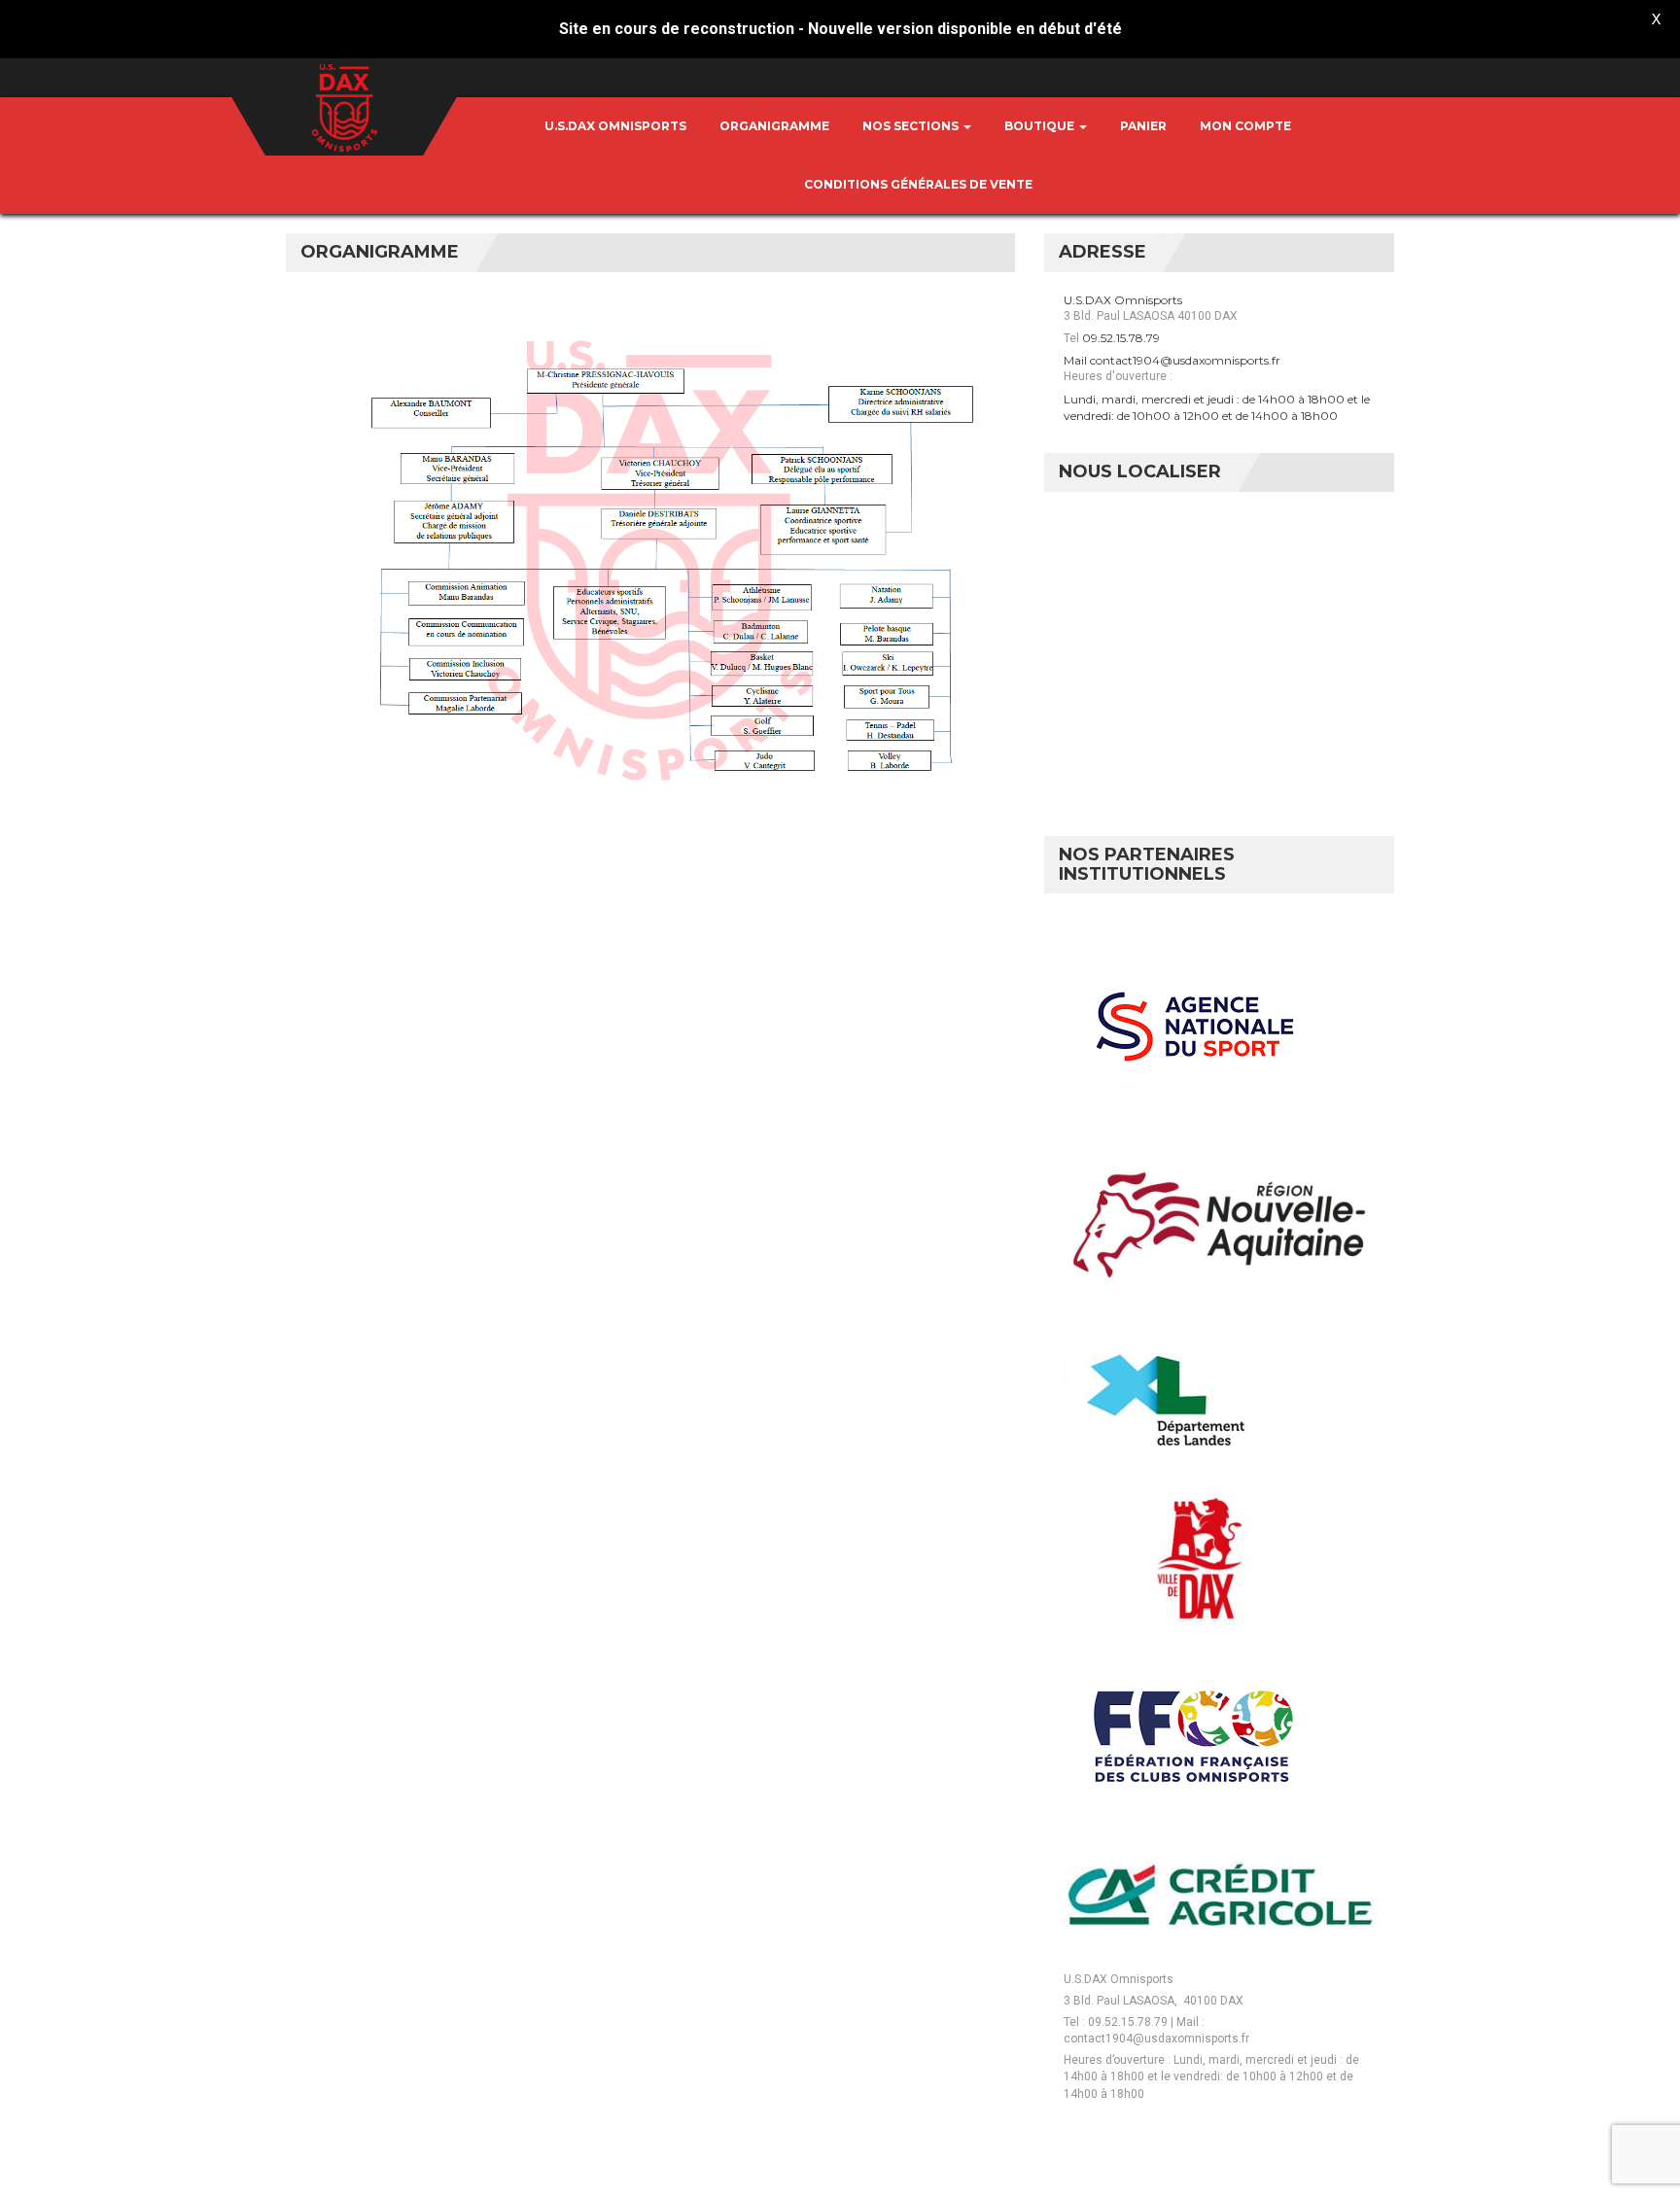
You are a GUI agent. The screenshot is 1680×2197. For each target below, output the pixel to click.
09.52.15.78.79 (1121, 338)
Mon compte (1245, 126)
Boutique (1041, 126)
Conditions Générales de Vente (918, 184)
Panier (1143, 126)
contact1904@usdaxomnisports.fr (1185, 360)
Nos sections (912, 126)
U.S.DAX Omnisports (615, 126)
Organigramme (774, 126)
